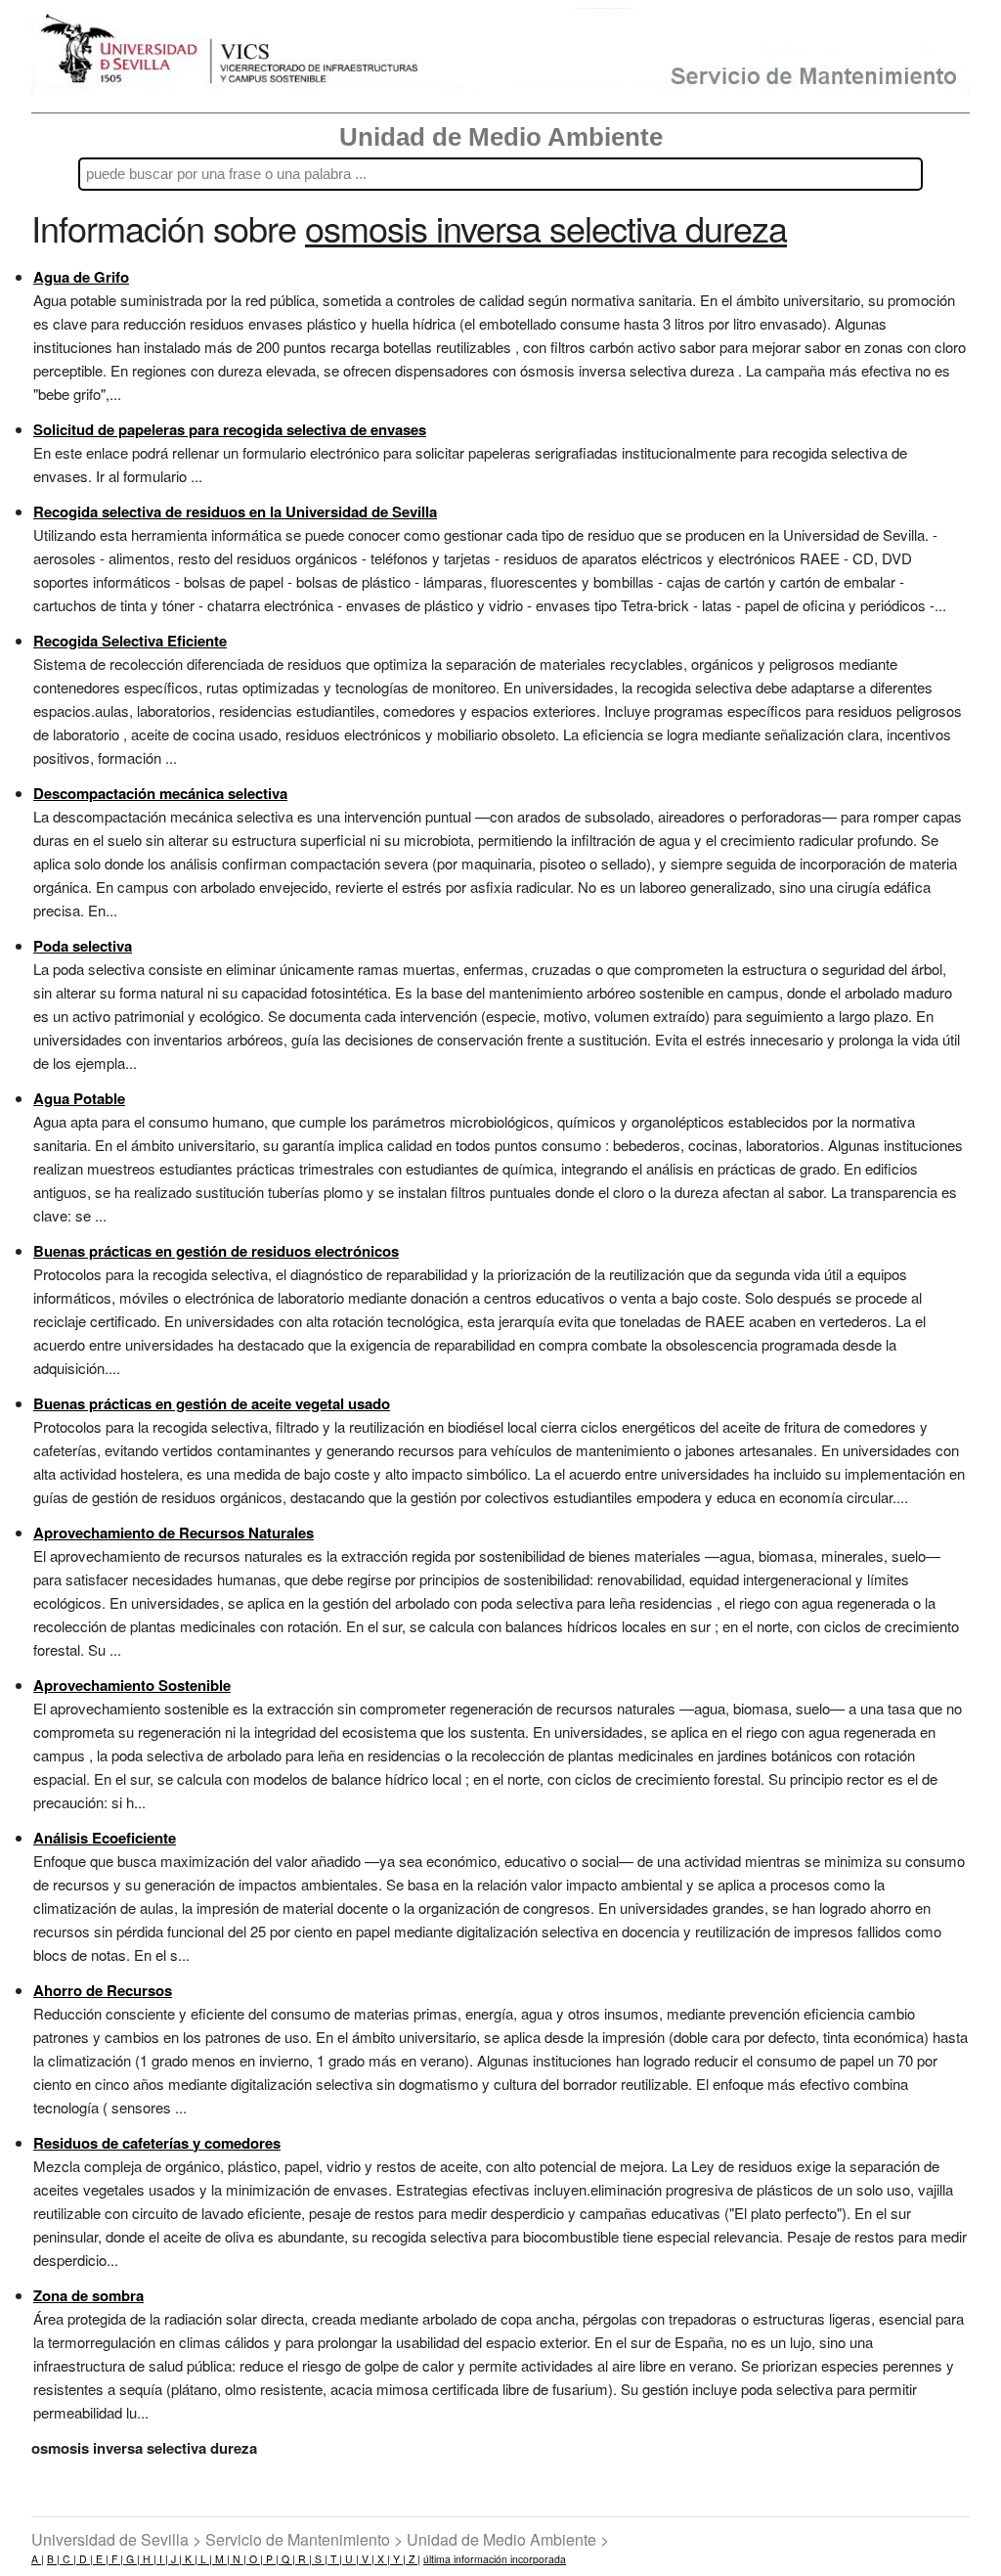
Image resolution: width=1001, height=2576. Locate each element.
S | (320, 2559)
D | (85, 2559)
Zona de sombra (88, 2295)
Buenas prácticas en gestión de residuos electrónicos (216, 1251)
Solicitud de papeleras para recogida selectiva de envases (230, 429)
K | (190, 2559)
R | (304, 2559)
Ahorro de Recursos (103, 1990)
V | (367, 2559)
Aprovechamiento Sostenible (132, 1685)
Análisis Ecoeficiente (105, 1838)
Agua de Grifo (81, 277)
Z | (413, 2559)
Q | (287, 2559)
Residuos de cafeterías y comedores (157, 2143)
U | (350, 2559)
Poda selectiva (83, 946)
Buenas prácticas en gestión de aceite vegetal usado (212, 1403)
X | (382, 2559)
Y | (398, 2559)
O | (255, 2559)
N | (238, 2559)
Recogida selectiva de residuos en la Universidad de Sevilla (235, 511)
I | (162, 2559)
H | (148, 2559)
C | (68, 2559)
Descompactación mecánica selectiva (160, 793)
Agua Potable (79, 1098)
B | (53, 2559)
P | (271, 2559)
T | (335, 2559)
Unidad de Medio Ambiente (501, 137)
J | (175, 2559)
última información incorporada (495, 2559)
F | (116, 2559)
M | (221, 2559)
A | (38, 2559)
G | (131, 2559)
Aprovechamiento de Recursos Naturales (174, 1532)
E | (101, 2559)
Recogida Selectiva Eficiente (130, 641)
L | (205, 2559)
